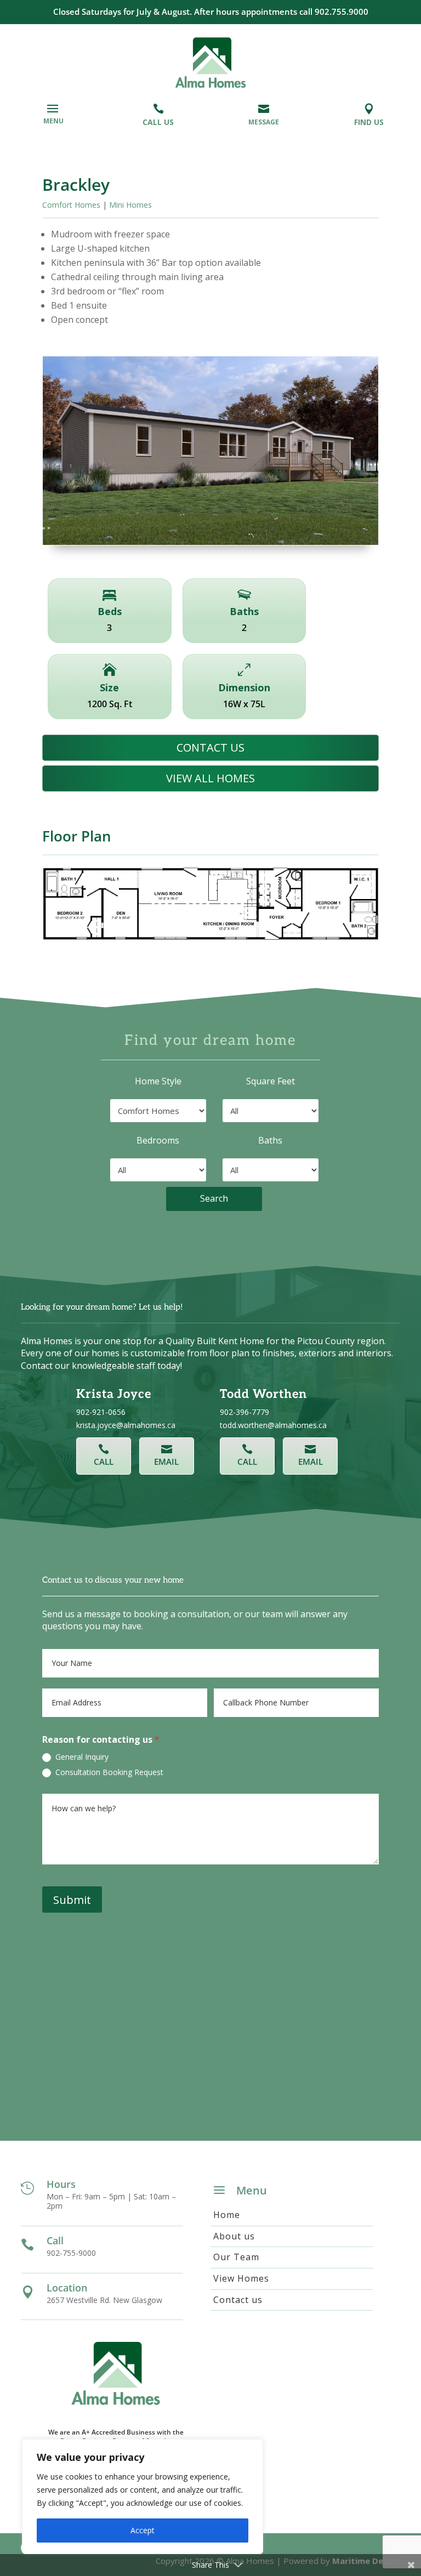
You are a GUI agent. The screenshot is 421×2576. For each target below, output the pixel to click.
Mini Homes (130, 205)
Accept (143, 2530)
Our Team (236, 2257)
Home (227, 2215)
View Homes (241, 2279)
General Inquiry (81, 1757)
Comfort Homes (71, 205)
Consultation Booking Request (108, 1772)
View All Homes (210, 778)
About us (234, 2236)
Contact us (210, 747)
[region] (143, 2497)
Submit (72, 1900)
